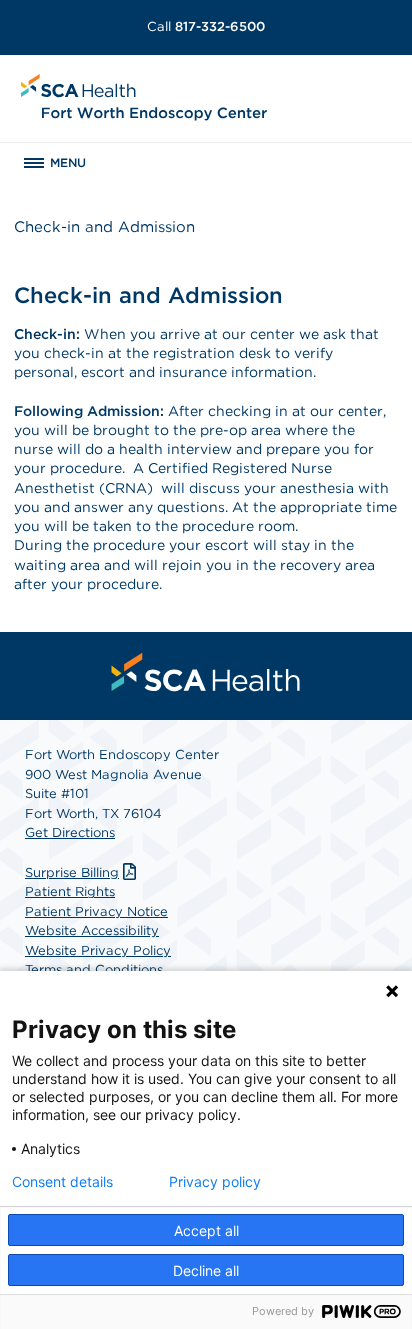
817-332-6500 (206, 26)
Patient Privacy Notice (96, 911)
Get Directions (70, 832)
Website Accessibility (92, 930)
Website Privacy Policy (98, 950)
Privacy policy (215, 1182)
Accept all (206, 1230)
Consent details (62, 1182)
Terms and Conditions (94, 969)
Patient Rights (70, 891)
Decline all (206, 1270)
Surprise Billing (72, 872)
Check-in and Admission (104, 227)
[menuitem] (206, 672)
